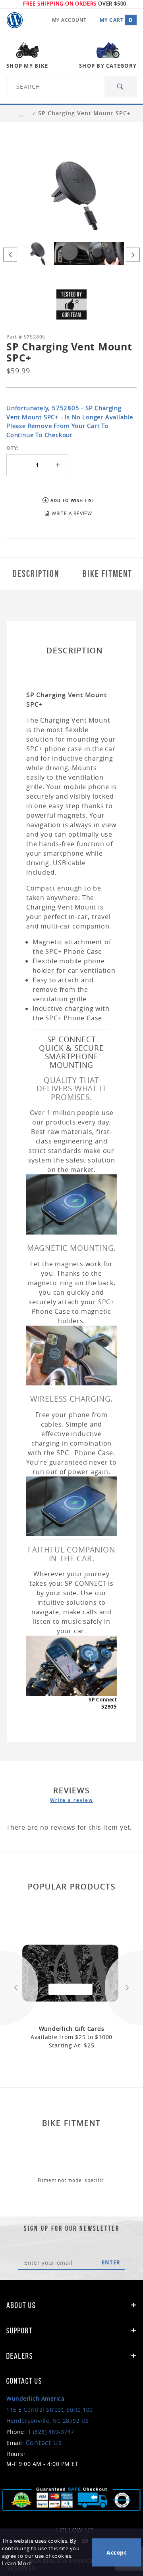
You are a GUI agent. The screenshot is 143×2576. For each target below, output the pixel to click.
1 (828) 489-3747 (51, 2432)
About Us (21, 2305)
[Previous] (10, 255)
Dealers (20, 2356)
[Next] (133, 255)
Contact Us (44, 2443)
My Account (69, 20)
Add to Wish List (72, 500)
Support (19, 2331)
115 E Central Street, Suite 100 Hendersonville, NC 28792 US (50, 2410)
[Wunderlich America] (15, 20)
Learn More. (17, 2564)
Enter (111, 2262)
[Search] (121, 87)
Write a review (71, 1800)
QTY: (12, 448)
